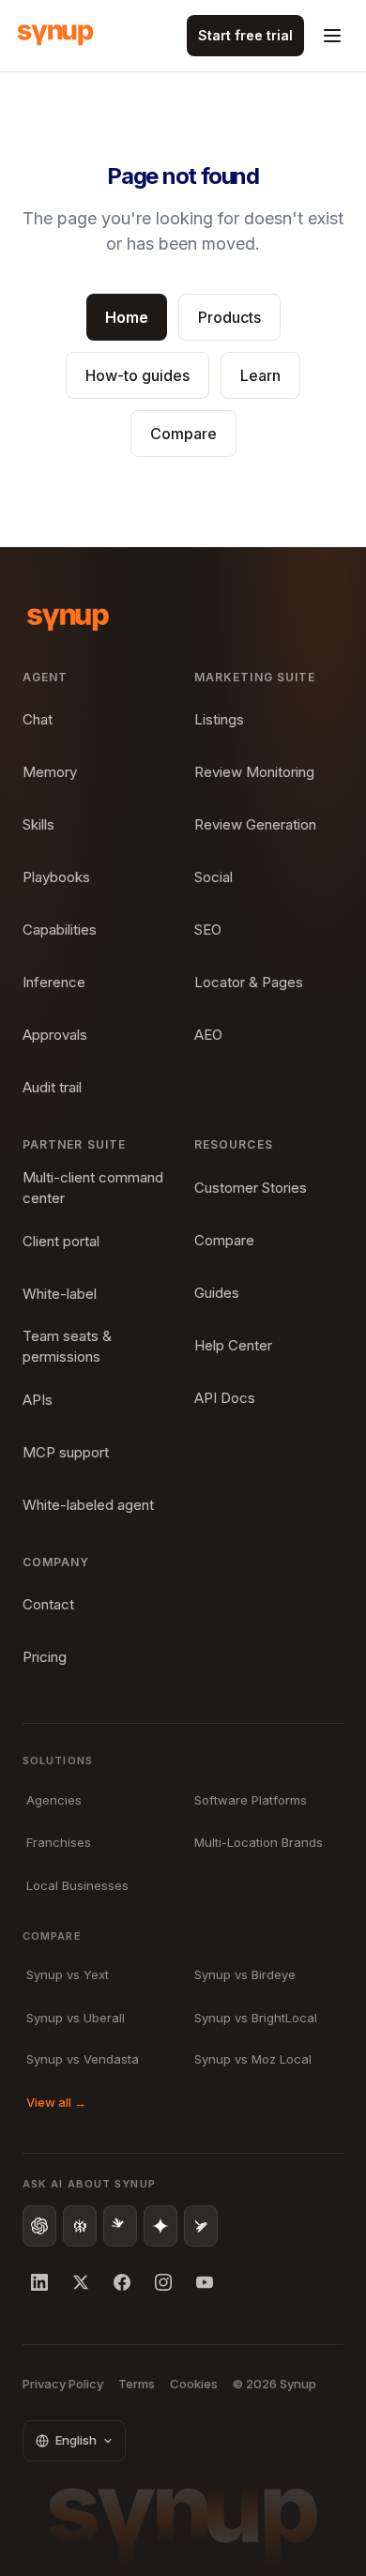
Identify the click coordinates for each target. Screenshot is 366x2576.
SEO (208, 930)
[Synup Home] (55, 36)
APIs (38, 1400)
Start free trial (245, 35)
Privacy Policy (63, 2384)
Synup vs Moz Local (253, 2059)
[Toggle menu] (332, 36)
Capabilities (60, 930)
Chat (38, 719)
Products (229, 317)
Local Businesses (77, 1885)
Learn (260, 375)
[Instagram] (163, 2282)
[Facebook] (122, 2282)
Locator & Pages (249, 982)
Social (213, 877)
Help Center (233, 1345)
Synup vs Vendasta (83, 2059)
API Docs (225, 1398)
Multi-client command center (93, 1188)
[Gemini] (160, 2226)
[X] (81, 2282)
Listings (219, 719)
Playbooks (56, 877)
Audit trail (52, 1087)
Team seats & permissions (67, 1347)
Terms (137, 2384)
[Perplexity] (80, 2226)
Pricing (45, 1657)
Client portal (61, 1241)
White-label (60, 1294)
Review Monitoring (254, 772)
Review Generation (255, 824)
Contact (48, 1604)
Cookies (194, 2384)
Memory (50, 772)
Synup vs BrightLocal (256, 2018)
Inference (54, 982)
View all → (56, 2102)
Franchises (59, 1842)
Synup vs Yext (68, 1974)
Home (127, 317)
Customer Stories (251, 1188)
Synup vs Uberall (76, 2018)
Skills (38, 824)
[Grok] (201, 2226)
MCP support (66, 1452)
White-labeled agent (88, 1505)
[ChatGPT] (39, 2226)
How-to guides (137, 375)
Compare (183, 434)
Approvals (55, 1035)
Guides (217, 1293)
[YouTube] (205, 2282)
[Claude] (120, 2226)
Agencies (54, 1800)
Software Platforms (251, 1800)
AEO (208, 1035)
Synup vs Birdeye (245, 1974)
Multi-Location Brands (259, 1842)
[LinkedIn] (39, 2282)
